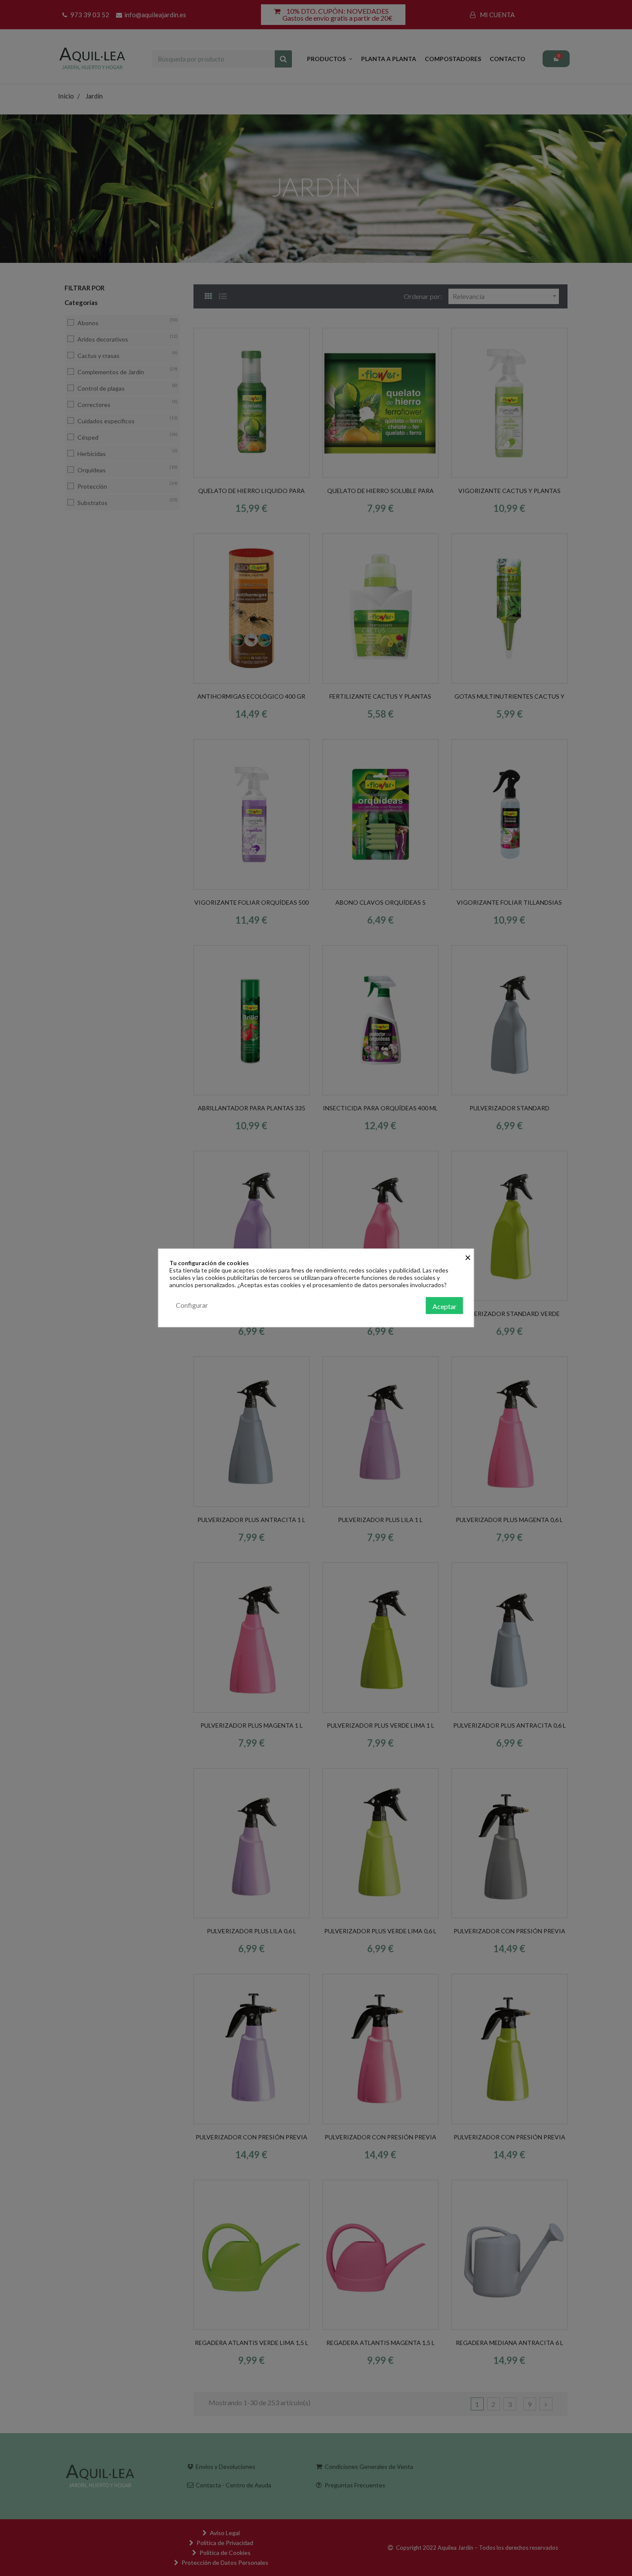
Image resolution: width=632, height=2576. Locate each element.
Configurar (192, 1305)
